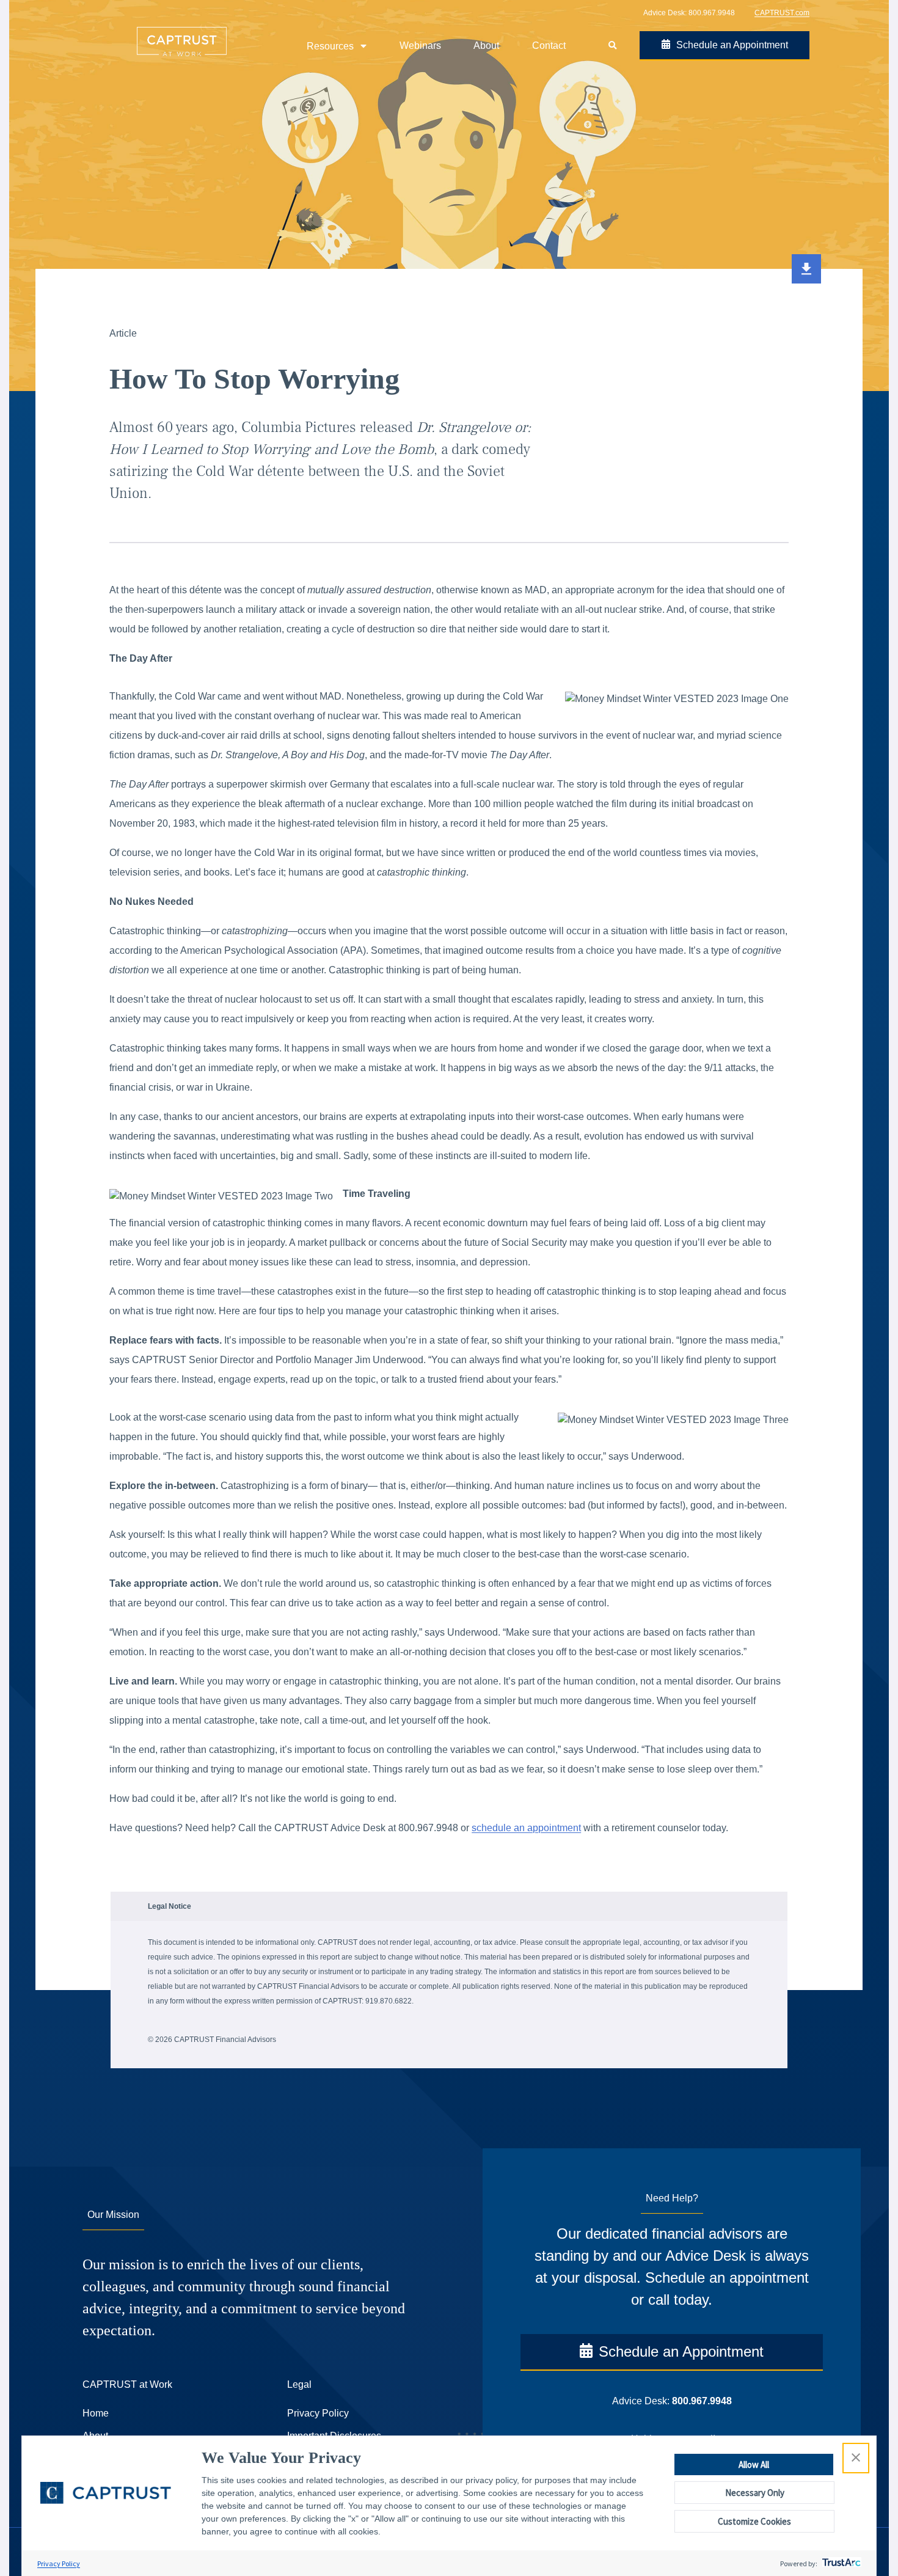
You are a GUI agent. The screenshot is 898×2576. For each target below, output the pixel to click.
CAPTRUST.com (782, 13)
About (486, 46)
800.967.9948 (712, 13)
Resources (330, 46)
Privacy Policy (59, 2563)
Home (96, 2413)
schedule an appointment (526, 1828)
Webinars (420, 46)
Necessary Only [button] (755, 2493)
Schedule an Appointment (732, 45)
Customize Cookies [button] (754, 2521)
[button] (856, 2458)
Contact (549, 46)
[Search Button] (612, 46)
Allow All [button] (754, 2464)
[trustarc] (840, 2563)
